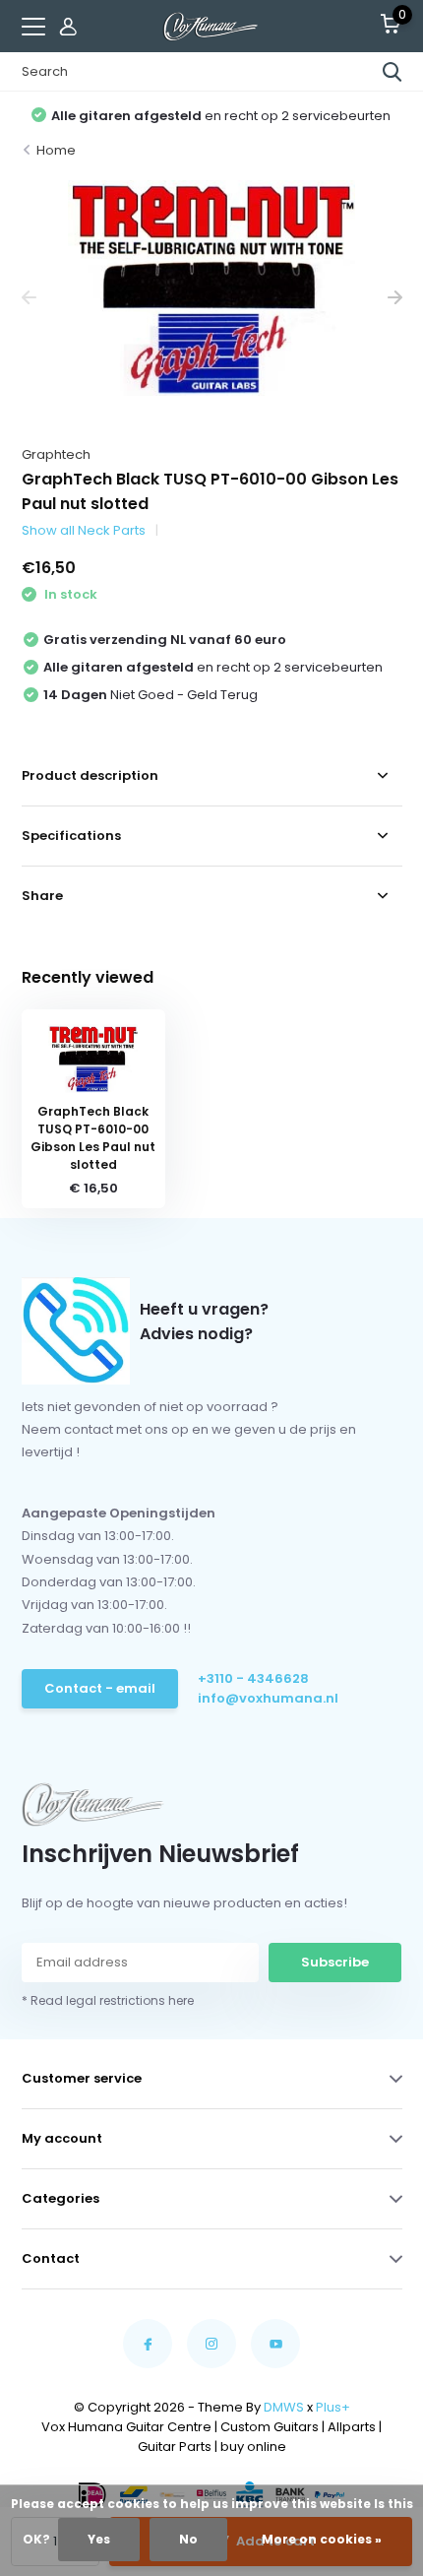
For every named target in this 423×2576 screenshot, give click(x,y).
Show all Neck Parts (84, 530)
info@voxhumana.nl (268, 1698)
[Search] (393, 72)
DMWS (284, 2407)
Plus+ (333, 2407)
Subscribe (335, 1962)
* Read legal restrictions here (108, 2000)
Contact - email (100, 1688)
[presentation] (29, 298)
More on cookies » (322, 2539)
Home (56, 150)
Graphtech (56, 454)
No (188, 2539)
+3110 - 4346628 (253, 1678)
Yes (99, 2539)
